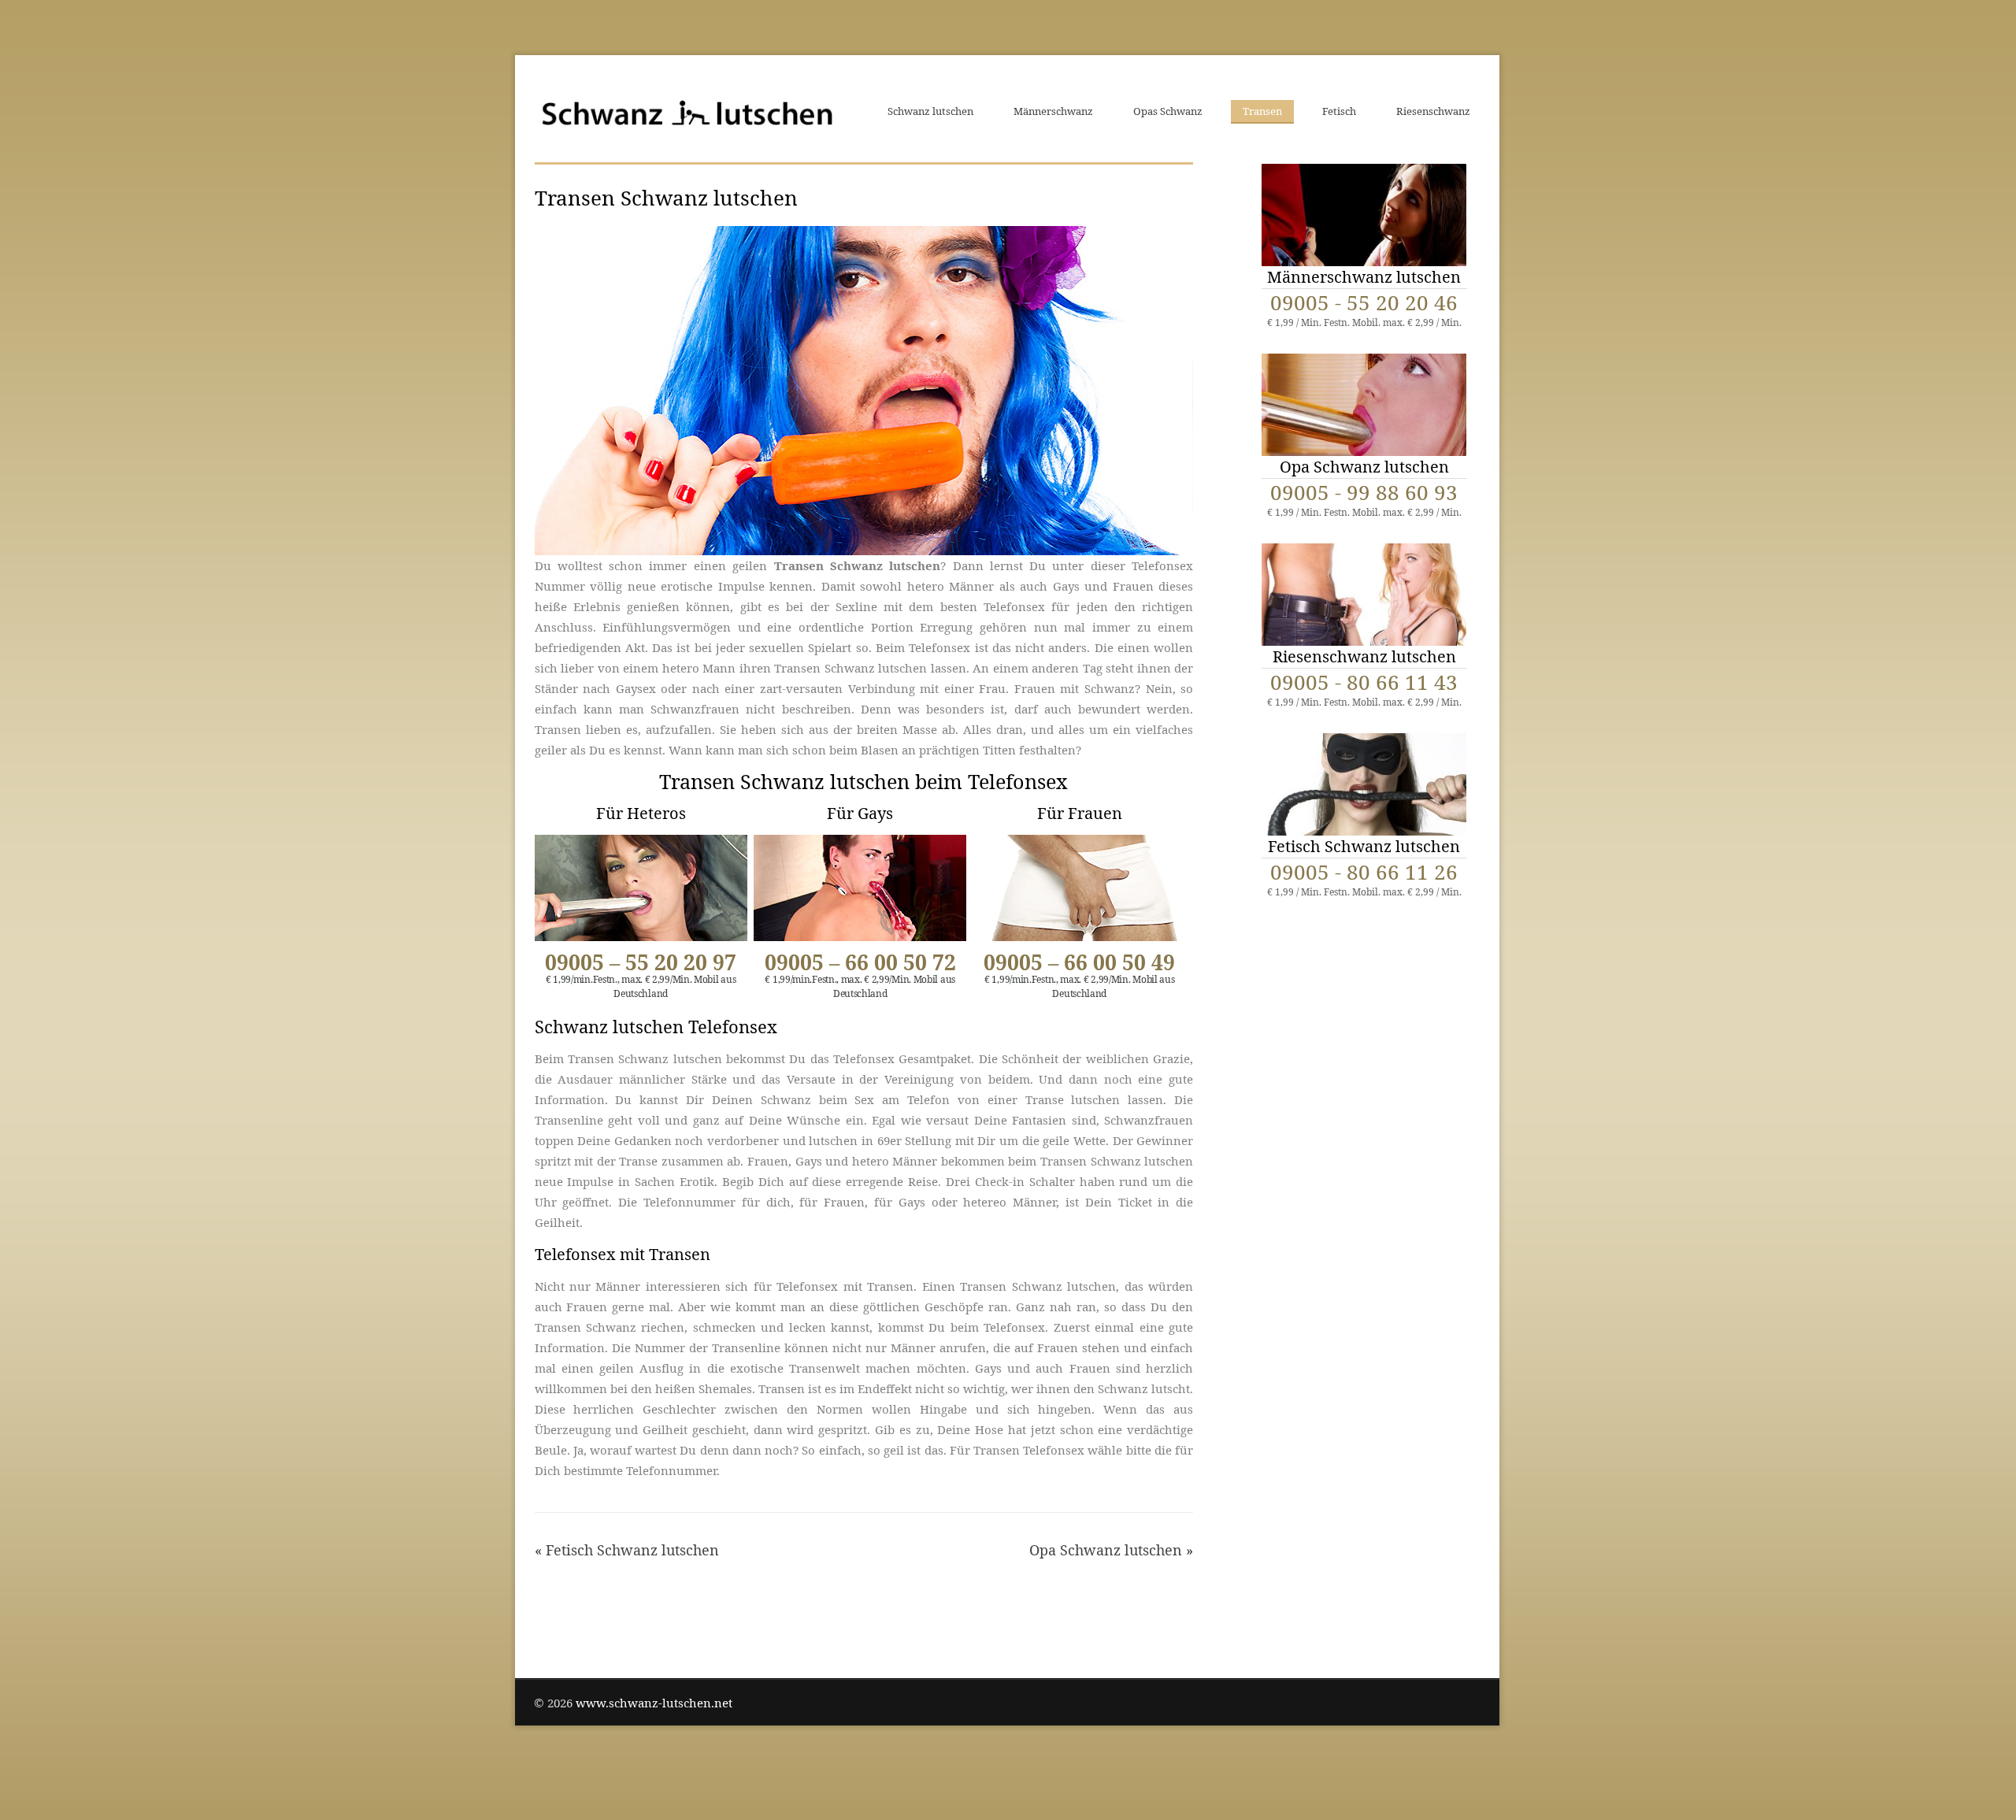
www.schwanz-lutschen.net (654, 1703)
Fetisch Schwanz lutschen (632, 1550)
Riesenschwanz (1433, 111)
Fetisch (1339, 111)
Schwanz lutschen (930, 111)
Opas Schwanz (1168, 111)
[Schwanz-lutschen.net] (687, 112)
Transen (1262, 111)
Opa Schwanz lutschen (1106, 1550)
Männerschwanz (1053, 111)
